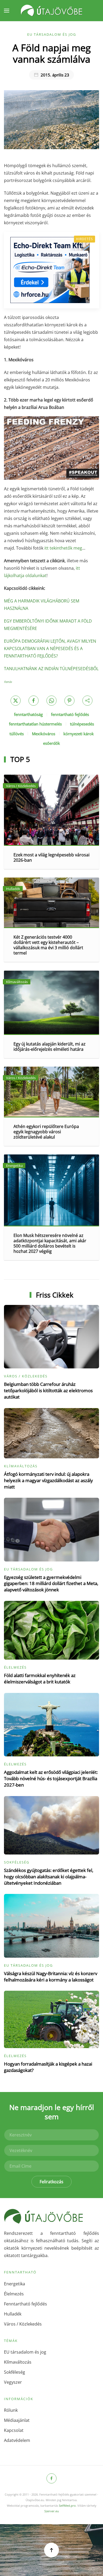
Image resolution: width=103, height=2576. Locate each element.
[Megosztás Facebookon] (34, 701)
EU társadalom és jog (52, 34)
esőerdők (51, 743)
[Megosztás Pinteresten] (69, 701)
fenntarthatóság (28, 714)
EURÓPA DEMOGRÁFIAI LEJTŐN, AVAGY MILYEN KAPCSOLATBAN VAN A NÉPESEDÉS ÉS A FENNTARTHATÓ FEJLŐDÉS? (50, 648)
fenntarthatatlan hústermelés (35, 724)
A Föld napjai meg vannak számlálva (52, 53)
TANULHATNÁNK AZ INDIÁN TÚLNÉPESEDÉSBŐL (51, 669)
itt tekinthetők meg (63, 548)
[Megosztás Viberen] (87, 701)
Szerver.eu (52, 2511)
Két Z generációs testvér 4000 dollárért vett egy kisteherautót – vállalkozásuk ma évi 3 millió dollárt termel (48, 945)
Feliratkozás (51, 2182)
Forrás (8, 682)
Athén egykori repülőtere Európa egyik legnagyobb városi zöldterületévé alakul (46, 1132)
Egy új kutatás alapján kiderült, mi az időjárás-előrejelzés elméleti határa (50, 1047)
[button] (7, 11)
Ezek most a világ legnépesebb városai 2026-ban (51, 857)
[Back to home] (51, 11)
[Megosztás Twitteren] (16, 701)
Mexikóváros (44, 734)
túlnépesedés (82, 724)
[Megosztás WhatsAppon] (51, 701)
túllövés (17, 734)
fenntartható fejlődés (70, 714)
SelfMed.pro (67, 2506)
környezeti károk (79, 734)
